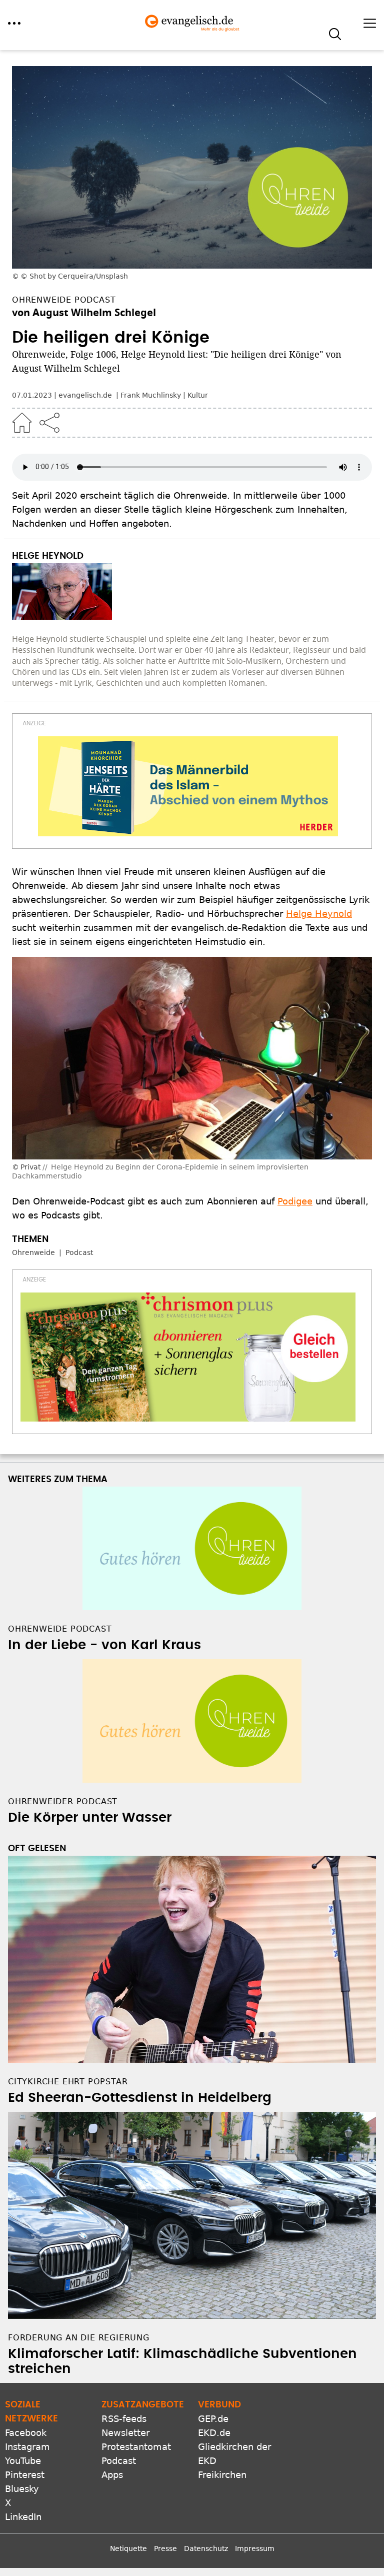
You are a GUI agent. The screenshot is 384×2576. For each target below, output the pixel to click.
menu (14, 23)
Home (22, 423)
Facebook (26, 2433)
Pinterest (25, 2475)
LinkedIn (23, 2517)
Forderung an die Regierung (79, 2338)
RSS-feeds (124, 2419)
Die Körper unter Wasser (90, 1818)
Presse (165, 2548)
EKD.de (214, 2433)
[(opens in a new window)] (188, 786)
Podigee (295, 1201)
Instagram (27, 2447)
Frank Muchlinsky (151, 395)
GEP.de (213, 2419)
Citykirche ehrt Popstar (68, 2082)
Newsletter (125, 2433)
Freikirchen (222, 2475)
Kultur (198, 395)
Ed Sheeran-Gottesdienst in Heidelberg (140, 2098)
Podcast (79, 1252)
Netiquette (128, 2548)
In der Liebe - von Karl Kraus (104, 1645)
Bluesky (22, 2489)
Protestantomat (136, 2447)
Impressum (255, 2548)
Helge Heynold (319, 914)
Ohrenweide (33, 1252)
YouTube (23, 2461)
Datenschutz (206, 2548)
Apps (112, 2475)
